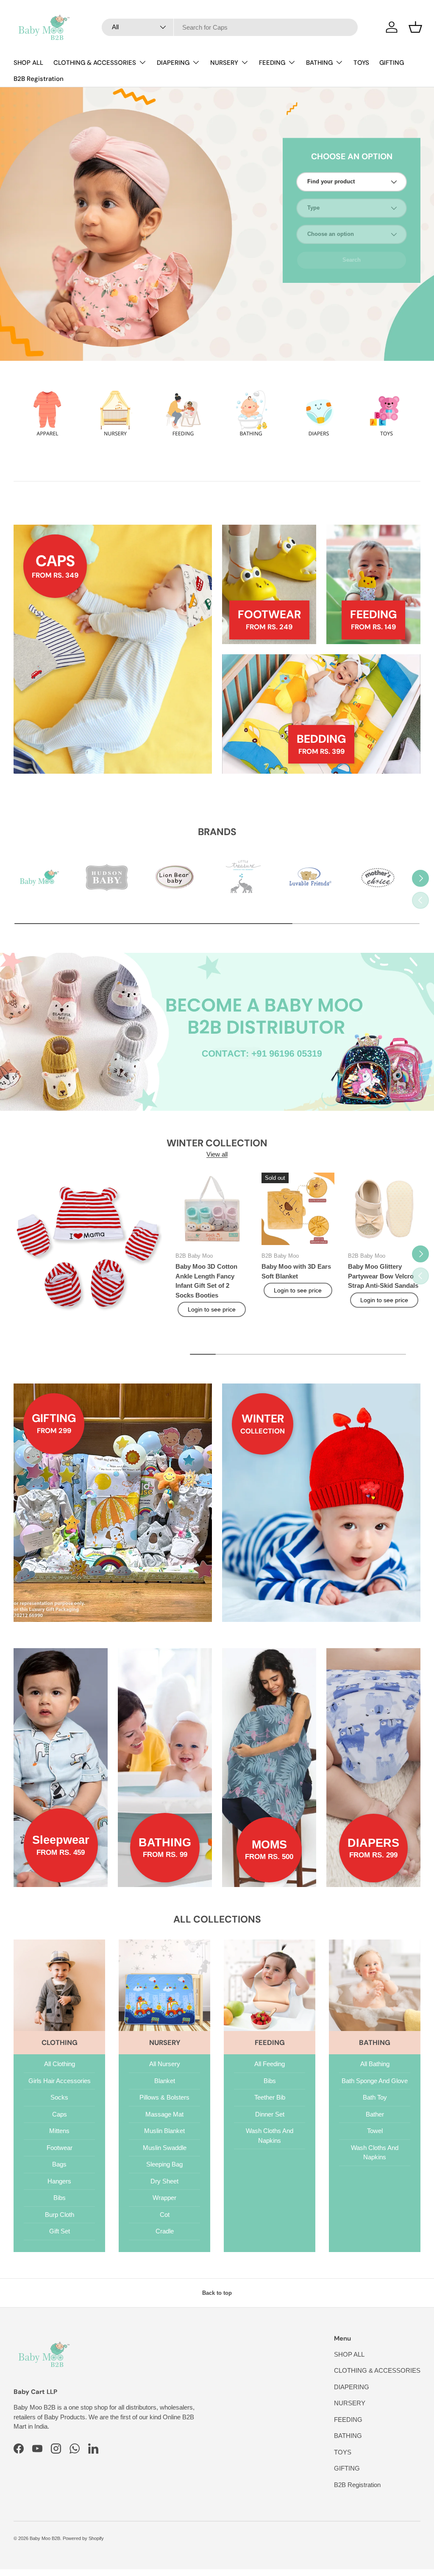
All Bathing (375, 2064)
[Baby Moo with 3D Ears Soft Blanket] (298, 1209)
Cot (165, 2215)
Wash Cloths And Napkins (270, 2136)
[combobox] (230, 27)
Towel (375, 2131)
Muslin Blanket (164, 2131)
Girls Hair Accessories (60, 2081)
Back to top (217, 2293)
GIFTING (392, 63)
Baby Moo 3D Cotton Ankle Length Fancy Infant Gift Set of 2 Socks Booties (206, 1281)
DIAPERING (352, 2387)
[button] (415, 27)
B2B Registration (39, 79)
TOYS (361, 63)
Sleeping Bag (164, 2164)
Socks (59, 2097)
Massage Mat (164, 2114)
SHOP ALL (28, 63)
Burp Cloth (60, 2215)
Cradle (165, 2231)
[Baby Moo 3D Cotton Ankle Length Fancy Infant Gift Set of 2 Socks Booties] (212, 1209)
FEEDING (348, 2420)
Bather (375, 2114)
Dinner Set (270, 2114)
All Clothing (60, 2064)
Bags (59, 2164)
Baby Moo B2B (45, 2538)
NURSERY (350, 2403)
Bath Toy (375, 2097)
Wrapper (164, 2198)
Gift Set (60, 2231)
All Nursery (165, 2064)
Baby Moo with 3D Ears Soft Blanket (296, 1271)
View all (217, 1154)
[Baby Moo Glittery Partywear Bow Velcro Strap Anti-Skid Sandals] (384, 1209)
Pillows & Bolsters (164, 2097)
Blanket (165, 2081)
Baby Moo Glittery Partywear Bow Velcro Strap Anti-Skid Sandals (383, 1276)
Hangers (59, 2181)
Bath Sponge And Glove (375, 2081)
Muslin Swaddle (165, 2148)
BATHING (348, 2436)
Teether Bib (270, 2097)
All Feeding (270, 2064)
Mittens (59, 2131)
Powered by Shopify (83, 2538)
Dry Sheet (164, 2181)
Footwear (60, 2148)
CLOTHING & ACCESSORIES (377, 2370)
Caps (60, 2114)
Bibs (60, 2198)
